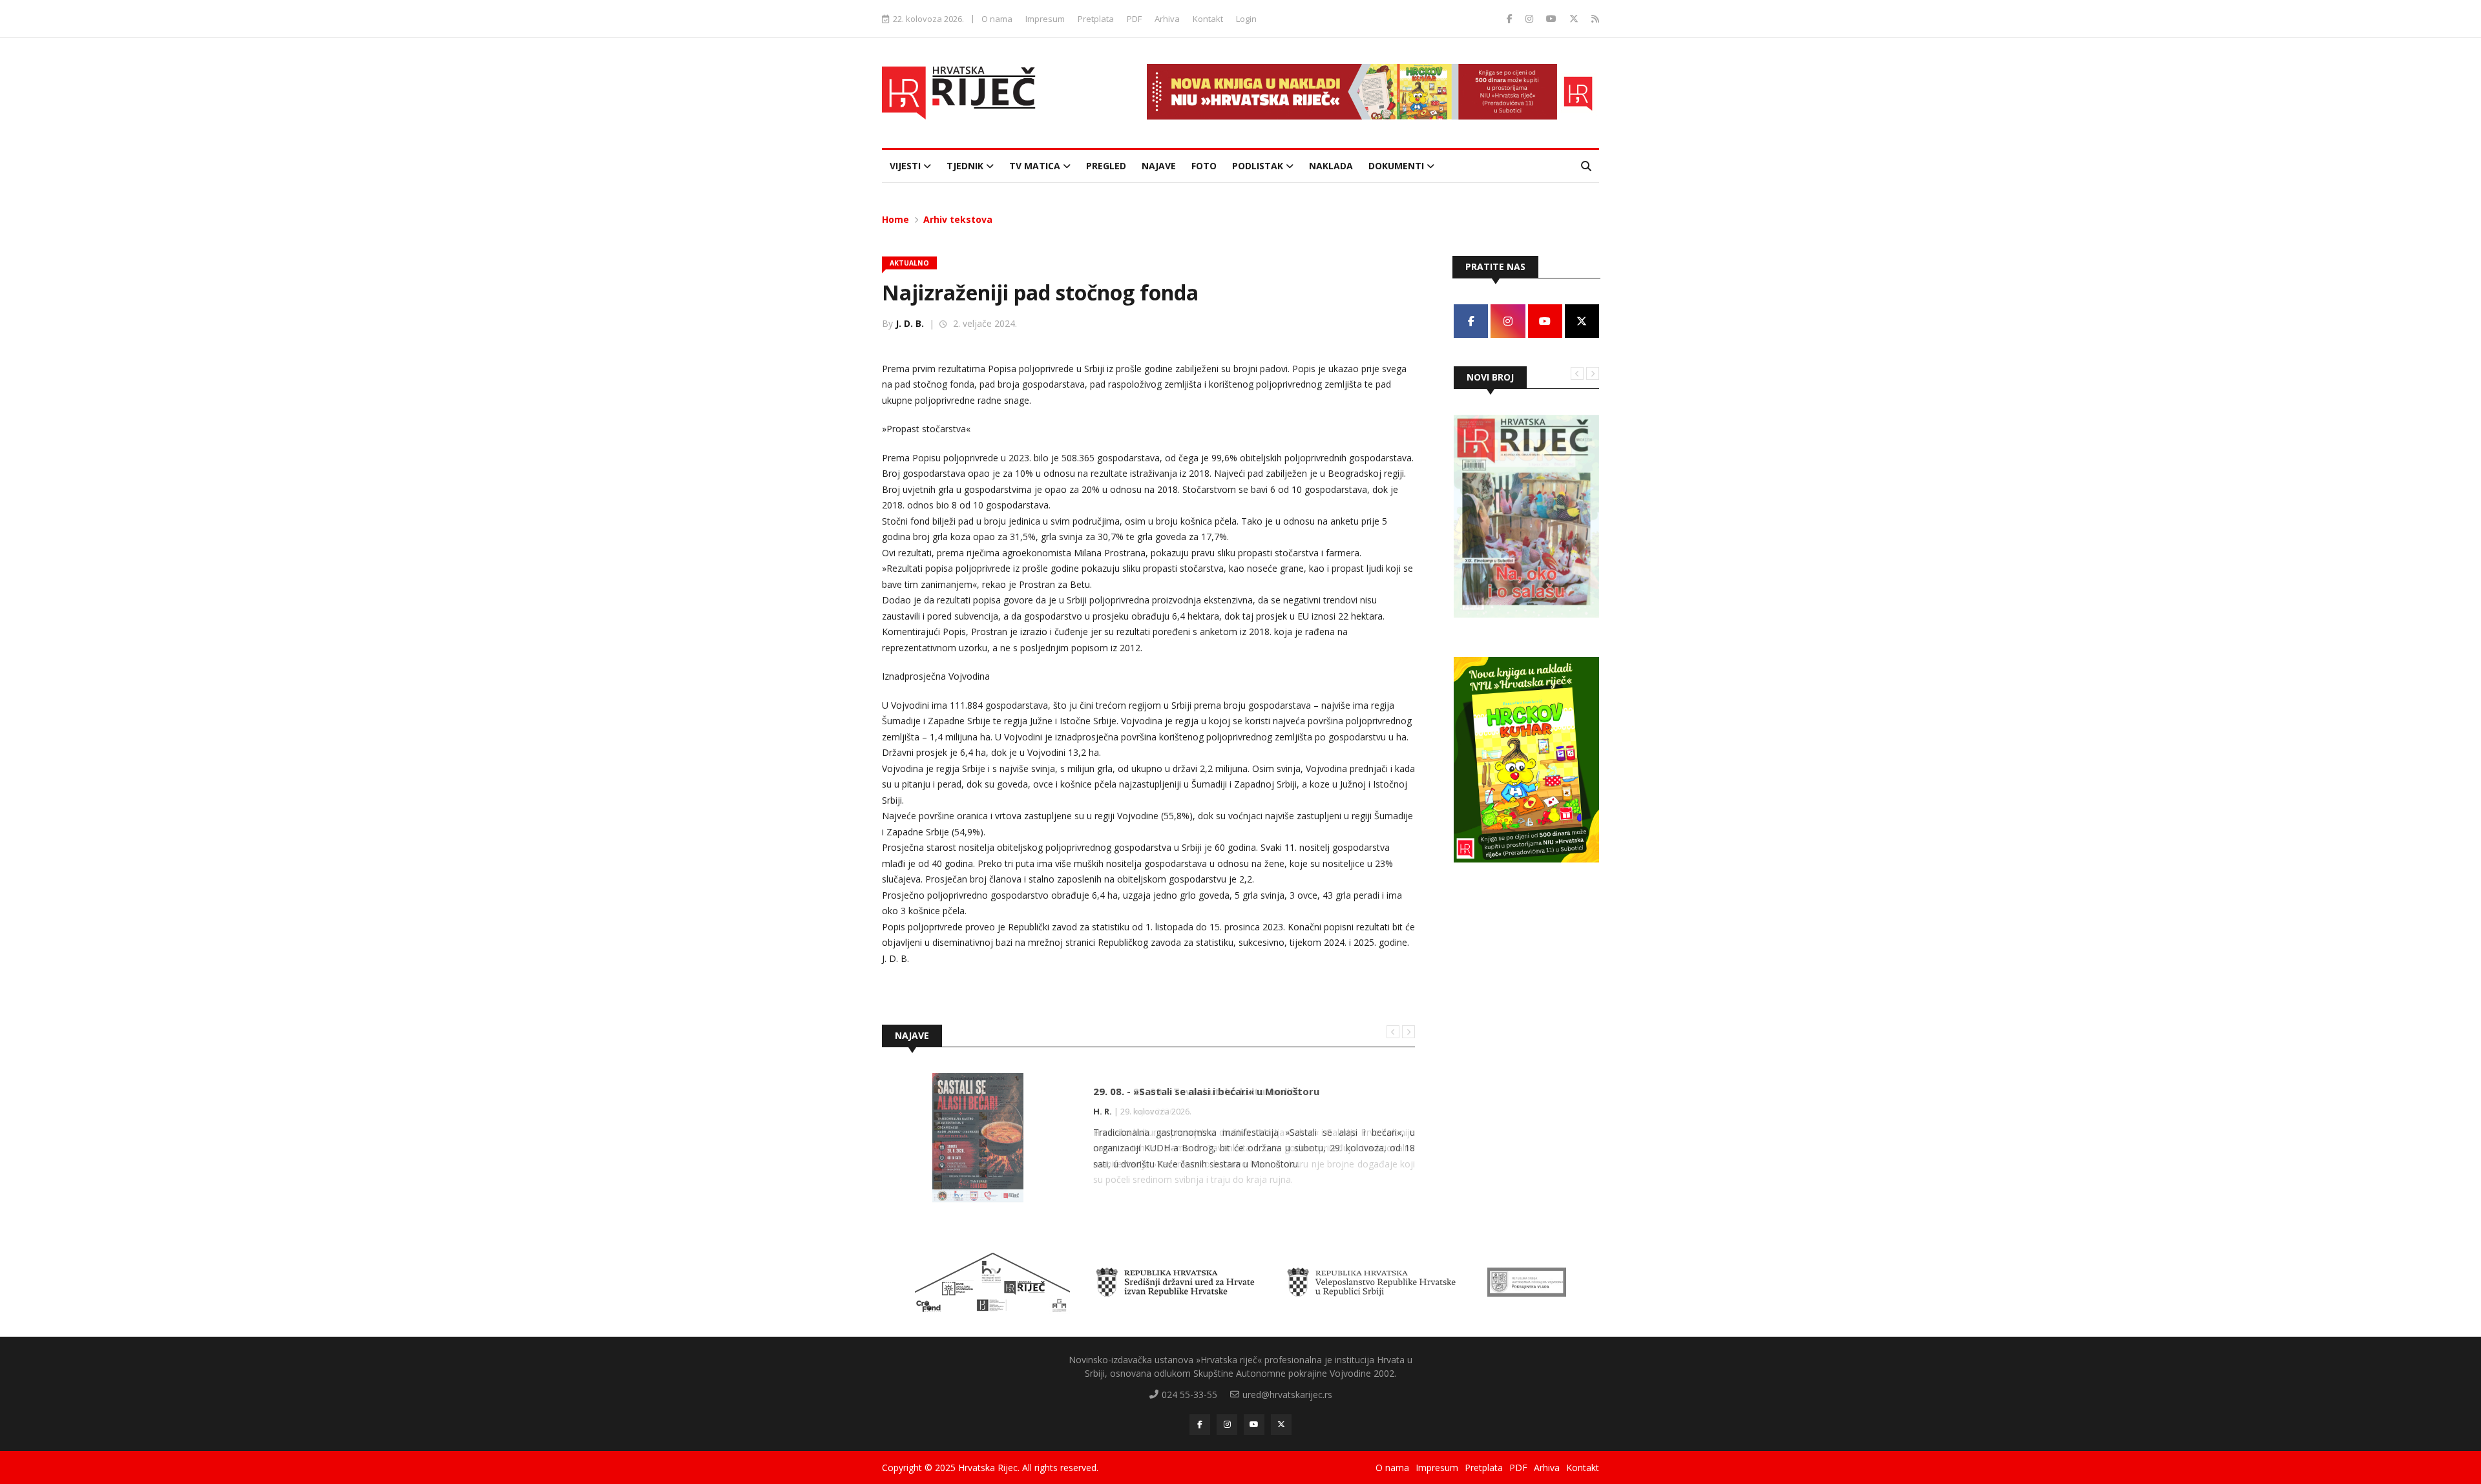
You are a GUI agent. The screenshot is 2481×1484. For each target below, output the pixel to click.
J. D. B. (910, 323)
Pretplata (1096, 19)
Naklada (1331, 166)
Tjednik (966, 166)
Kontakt (1208, 19)
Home (895, 219)
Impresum (1045, 19)
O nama (997, 19)
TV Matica (1036, 166)
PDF (1134, 19)
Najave (1159, 166)
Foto (1204, 166)
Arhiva (1167, 19)
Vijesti (906, 166)
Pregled (1106, 166)
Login (1246, 19)
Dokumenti (1398, 166)
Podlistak (1259, 166)
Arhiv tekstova (958, 219)
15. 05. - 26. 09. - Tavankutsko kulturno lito (1197, 1091)
